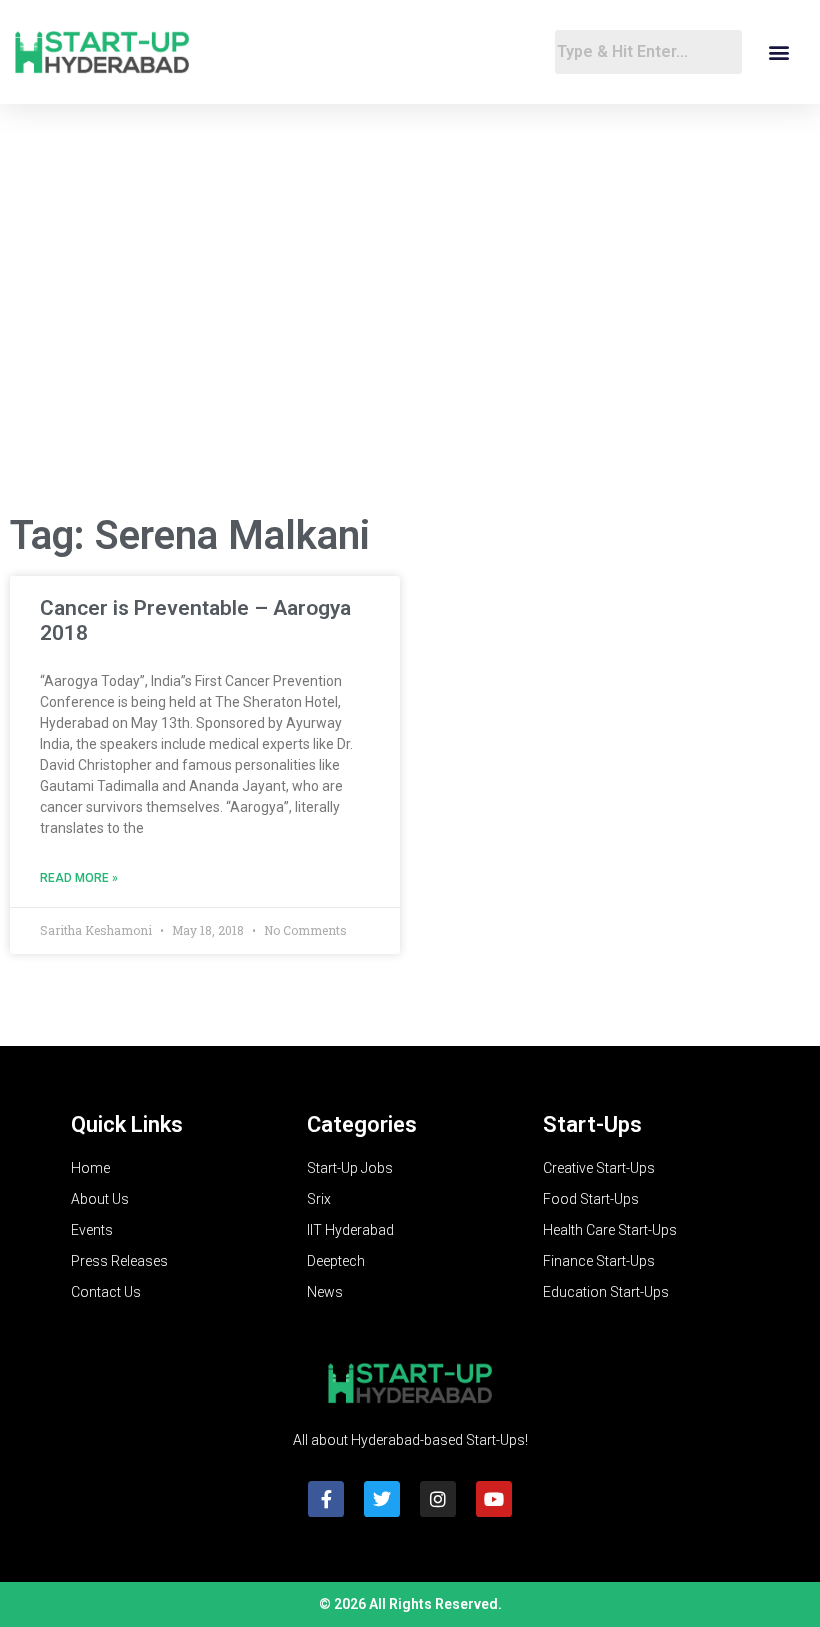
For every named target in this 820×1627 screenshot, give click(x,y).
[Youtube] (494, 1499)
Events (92, 1230)
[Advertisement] (410, 336)
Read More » (79, 878)
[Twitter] (382, 1499)
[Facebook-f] (326, 1499)
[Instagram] (438, 1499)
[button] (778, 52)
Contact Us (106, 1292)
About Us (100, 1199)
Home (90, 1168)
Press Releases (119, 1261)
